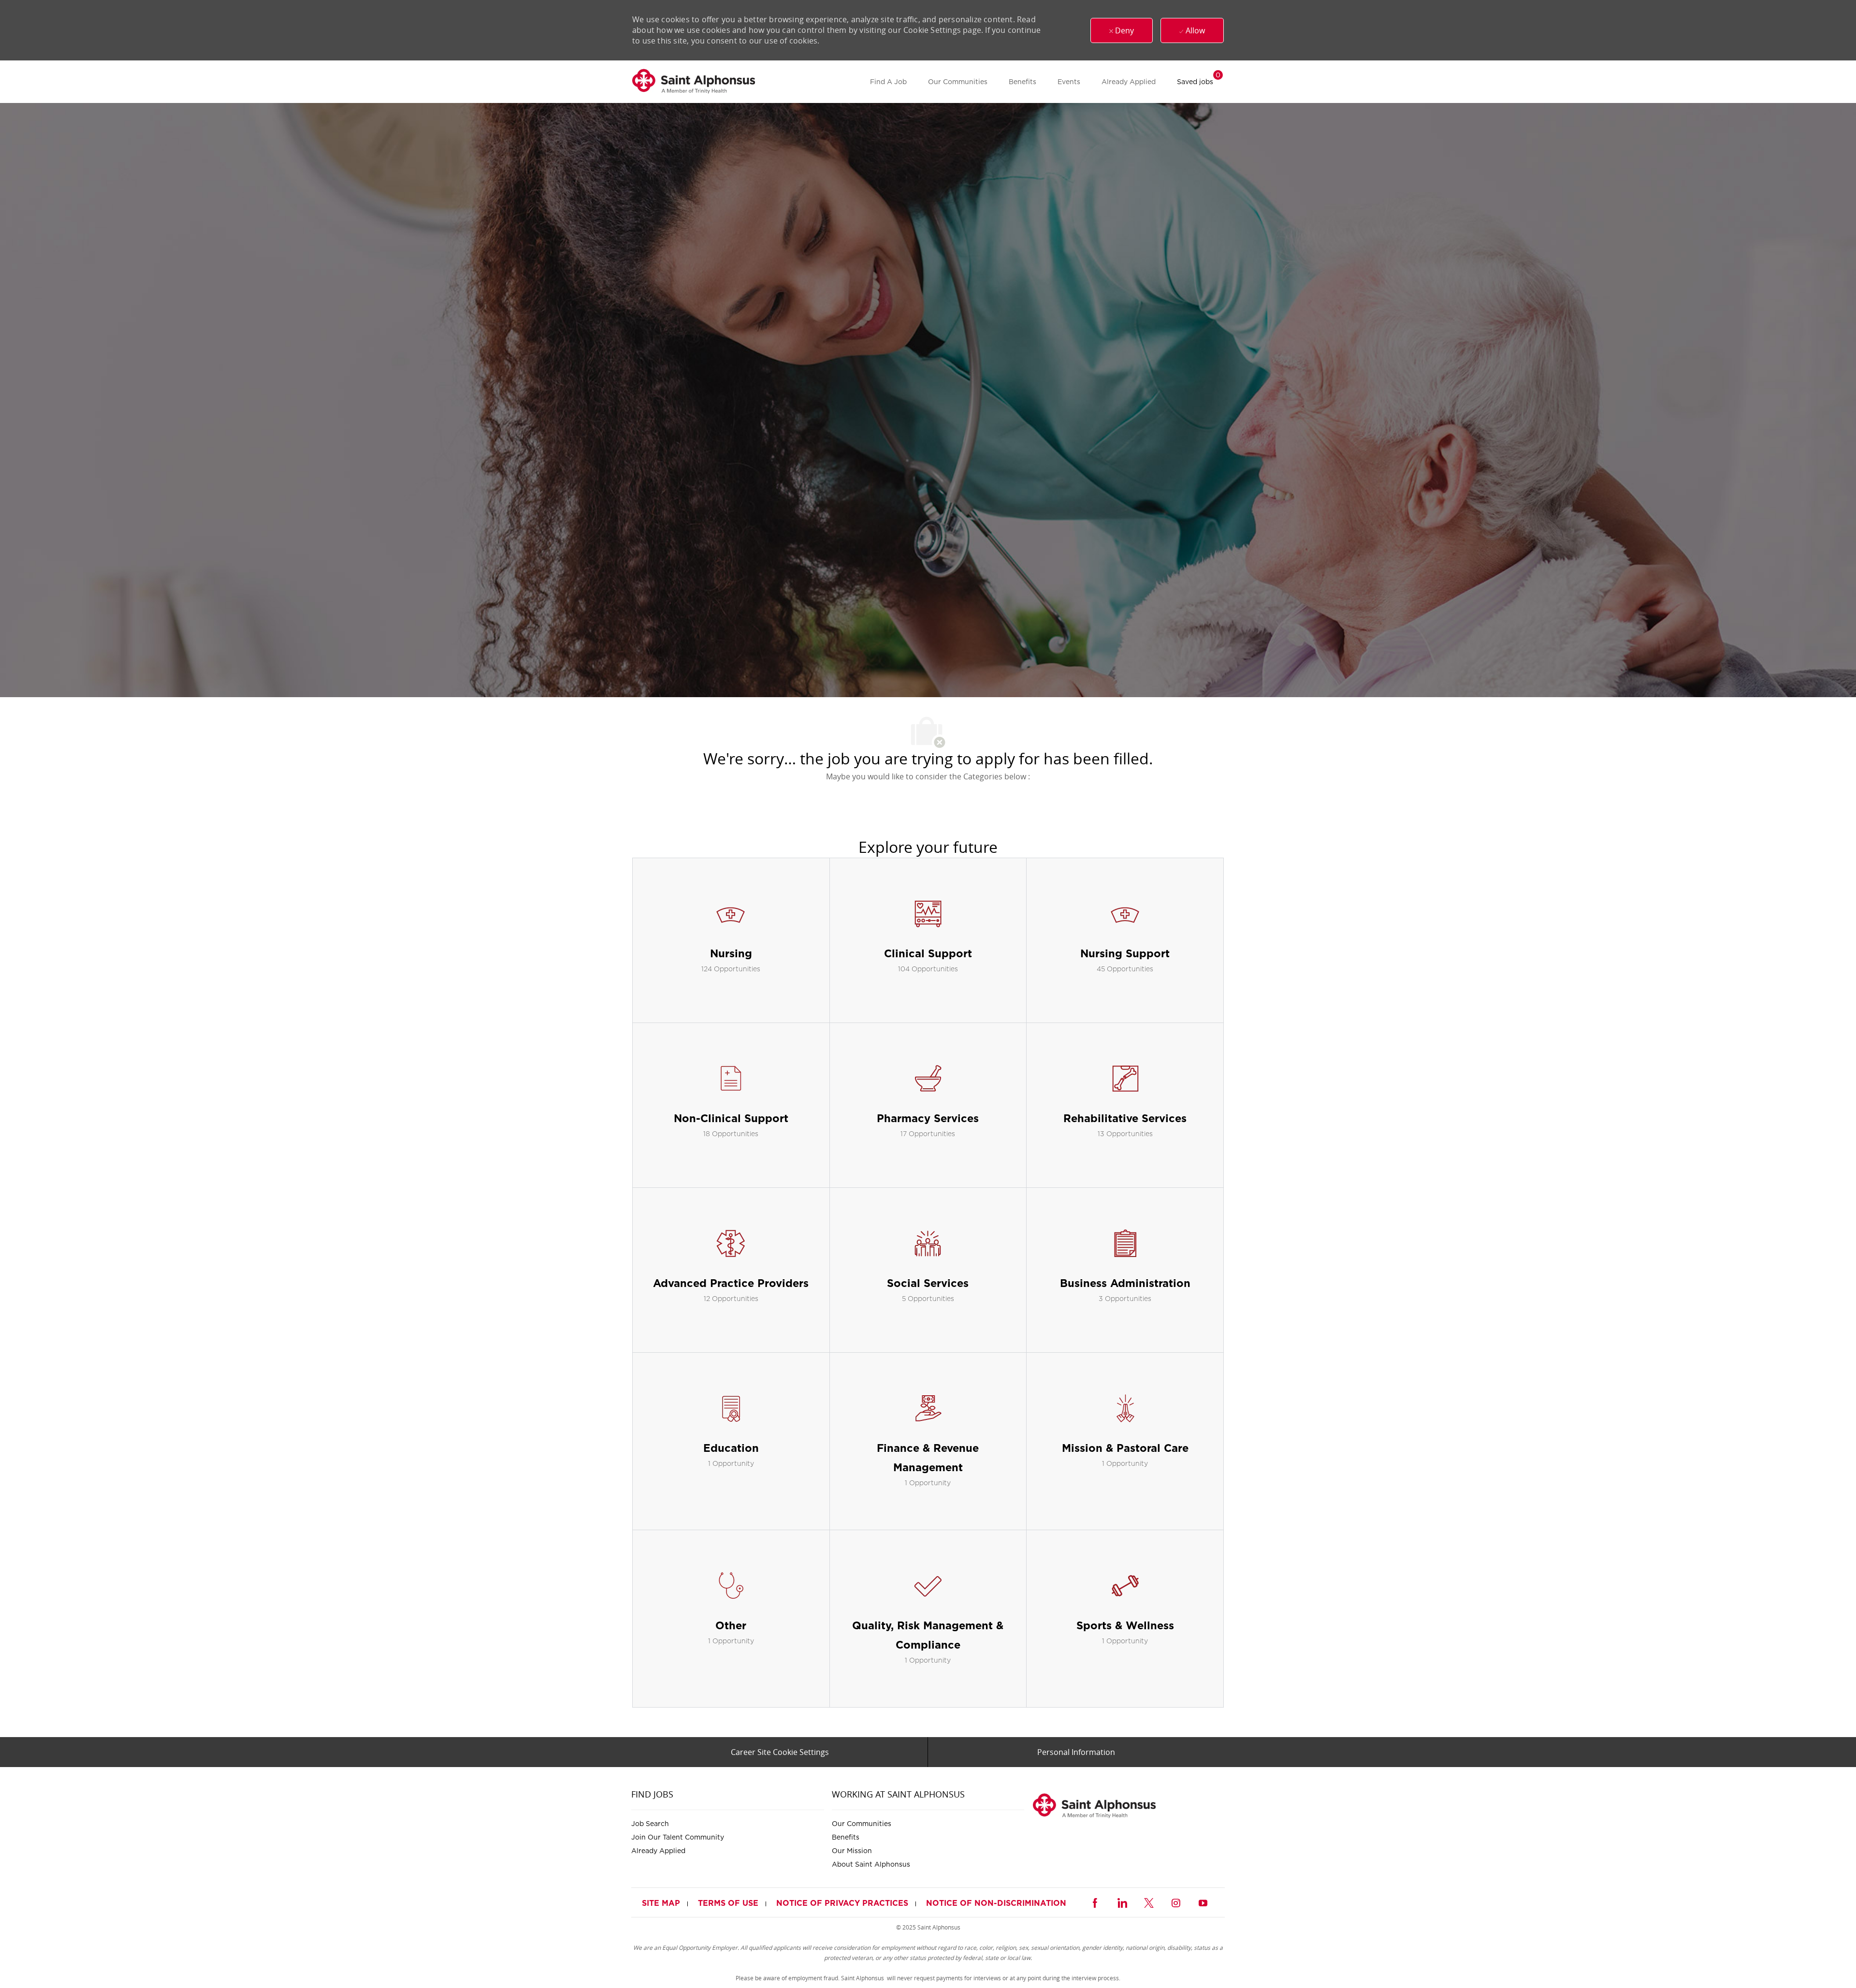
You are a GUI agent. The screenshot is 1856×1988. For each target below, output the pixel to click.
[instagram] (1176, 1902)
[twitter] (1149, 1902)
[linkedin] (1122, 1902)
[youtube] (1203, 1902)
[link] (694, 82)
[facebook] (1095, 1902)
